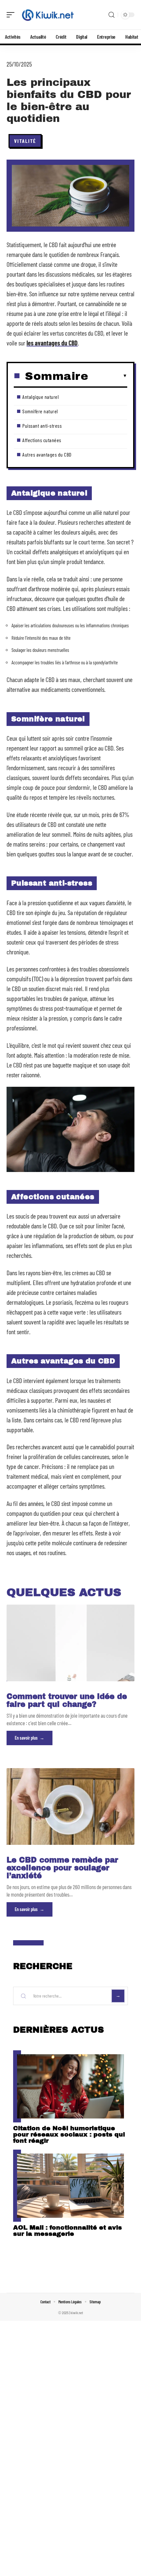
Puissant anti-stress (42, 426)
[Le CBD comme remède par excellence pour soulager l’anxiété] (70, 1806)
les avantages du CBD (52, 343)
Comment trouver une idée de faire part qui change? (67, 1700)
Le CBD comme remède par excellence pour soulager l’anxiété (62, 1868)
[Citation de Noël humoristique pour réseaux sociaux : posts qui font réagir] (70, 2086)
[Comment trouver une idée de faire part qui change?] (70, 1643)
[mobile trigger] (12, 15)
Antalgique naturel (40, 397)
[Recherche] (111, 15)
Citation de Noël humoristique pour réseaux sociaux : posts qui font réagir (69, 2134)
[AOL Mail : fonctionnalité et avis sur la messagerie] (70, 2186)
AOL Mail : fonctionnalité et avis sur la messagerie (68, 2231)
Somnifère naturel (40, 411)
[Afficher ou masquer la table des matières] (108, 376)
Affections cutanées (42, 440)
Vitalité (25, 141)
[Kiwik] (47, 15)
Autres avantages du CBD (47, 454)
